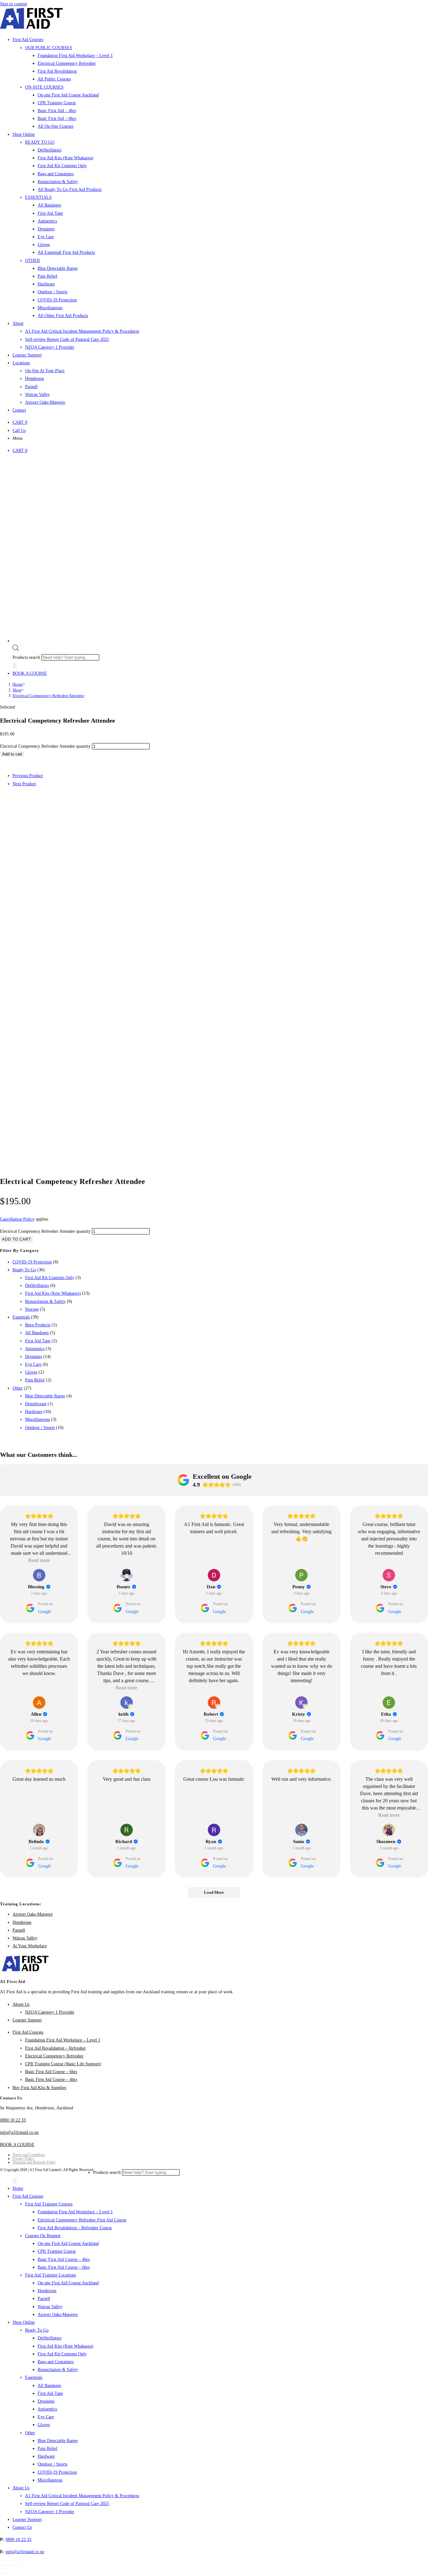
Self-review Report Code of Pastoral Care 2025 (67, 2504)
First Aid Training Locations (50, 2275)
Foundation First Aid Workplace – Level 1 (63, 2040)
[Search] (15, 666)
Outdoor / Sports (40, 1428)
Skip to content (13, 4)
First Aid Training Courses (49, 2204)
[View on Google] (39, 1575)
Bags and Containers (56, 2362)
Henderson (22, 1922)
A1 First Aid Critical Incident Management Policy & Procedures (82, 2496)
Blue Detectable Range (45, 1396)
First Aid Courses (28, 2032)
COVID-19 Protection (32, 1262)
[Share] (13, 2565)
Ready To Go (24, 1270)
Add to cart (12, 754)
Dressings (34, 1357)
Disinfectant (36, 1404)
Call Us (19, 430)
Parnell (19, 1930)
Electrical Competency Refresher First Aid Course (82, 2220)
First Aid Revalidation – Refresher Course (75, 2228)
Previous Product (28, 776)
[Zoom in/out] (2, 2565)
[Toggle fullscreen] (8, 2565)
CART (20, 422)
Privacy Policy (23, 2159)
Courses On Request (43, 2236)
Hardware (34, 1412)
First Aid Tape (38, 1341)
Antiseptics (35, 1349)
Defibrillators (37, 1285)
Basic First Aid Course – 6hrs (51, 2072)
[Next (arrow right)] (8, 2573)
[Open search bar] (16, 650)
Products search (27, 657)
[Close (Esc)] (19, 2565)
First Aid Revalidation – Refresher (55, 2048)
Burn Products (38, 1325)
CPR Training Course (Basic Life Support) (63, 2064)
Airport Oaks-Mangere (33, 1914)
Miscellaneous (37, 1419)
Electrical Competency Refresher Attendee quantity (45, 746)
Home (18, 2188)
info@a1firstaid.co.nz (19, 2132)
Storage (32, 1309)
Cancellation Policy (17, 1219)
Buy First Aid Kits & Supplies (39, 2088)
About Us (21, 2004)
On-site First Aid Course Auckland (68, 2243)
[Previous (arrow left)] (2, 2573)
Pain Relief (35, 1380)
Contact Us (22, 2527)
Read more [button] (39, 1560)
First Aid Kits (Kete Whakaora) (53, 1293)
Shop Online (24, 2322)
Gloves (31, 1372)
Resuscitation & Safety (45, 1301)
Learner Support (27, 2020)
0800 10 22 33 (13, 2120)
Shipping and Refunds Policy (34, 2162)
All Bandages (37, 1333)
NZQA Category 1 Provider (50, 2012)
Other (18, 1388)
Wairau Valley (25, 1938)
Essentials (21, 1317)
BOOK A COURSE (30, 673)
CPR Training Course (57, 2251)
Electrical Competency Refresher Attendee (48, 696)
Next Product (24, 784)
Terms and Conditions (29, 2155)
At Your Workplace (30, 1946)
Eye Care (33, 1364)
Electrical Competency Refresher (54, 2056)
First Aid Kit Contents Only (50, 1278)
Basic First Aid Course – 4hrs (51, 2079)
